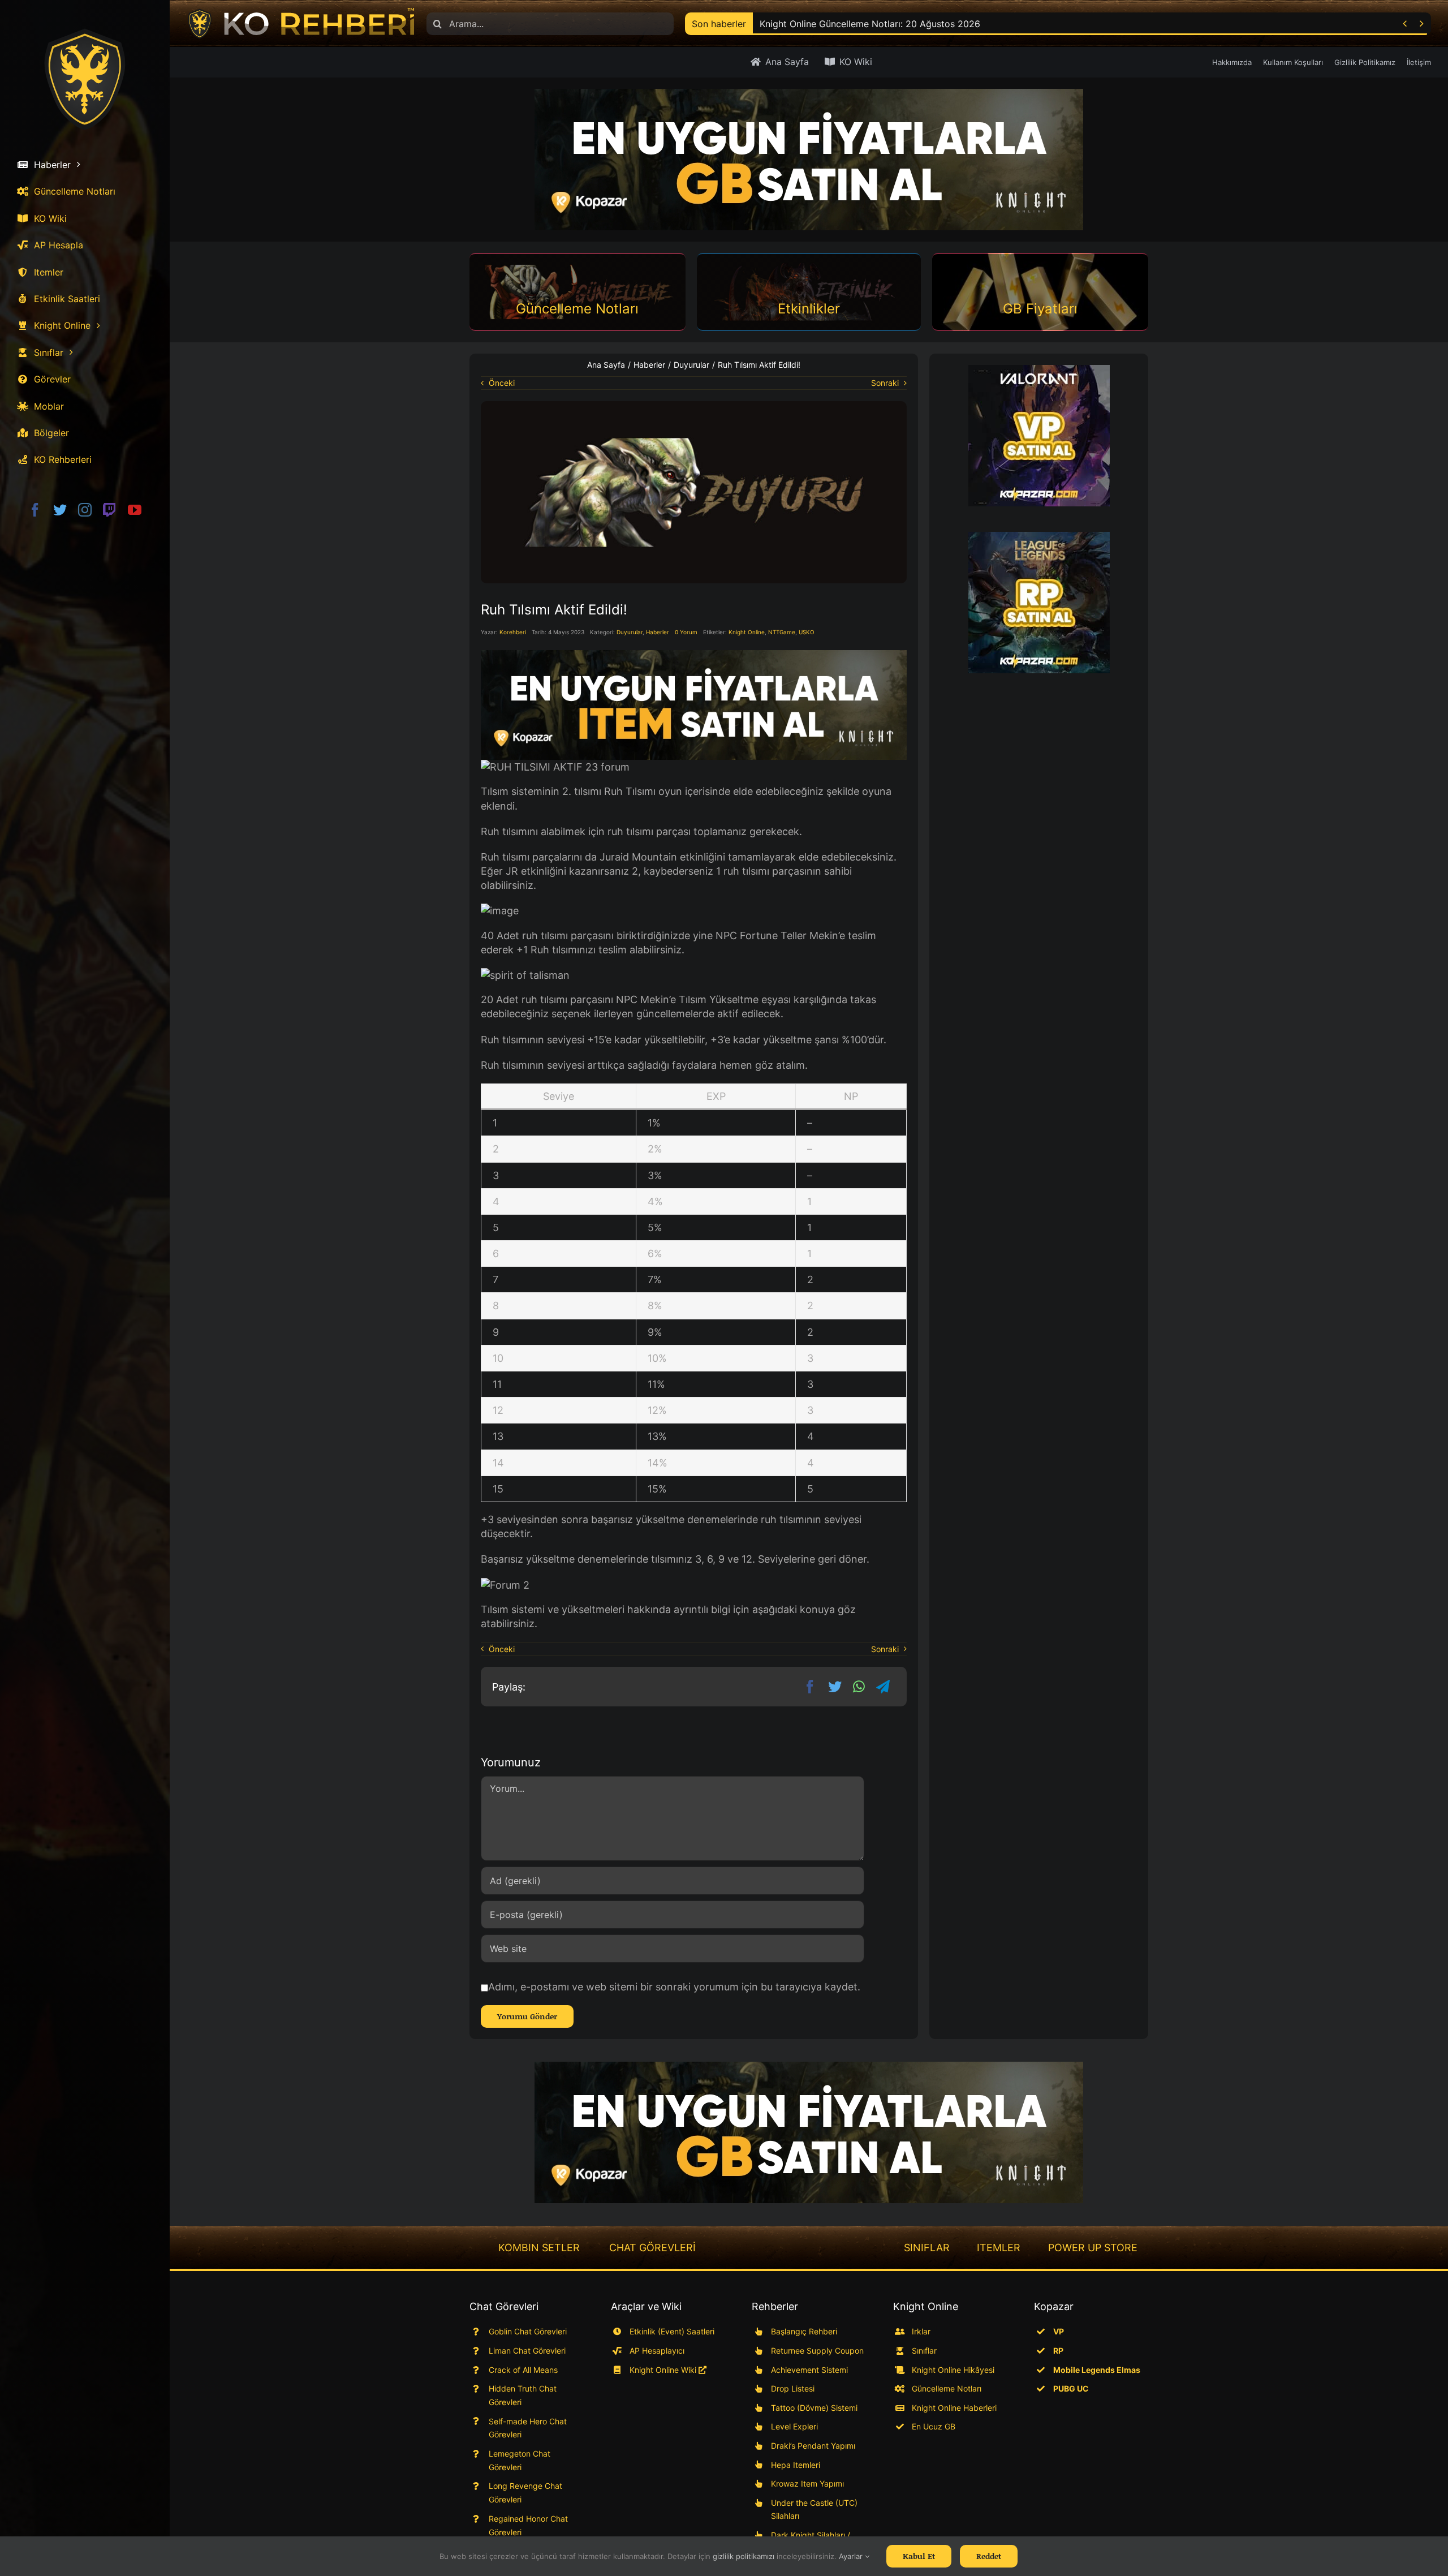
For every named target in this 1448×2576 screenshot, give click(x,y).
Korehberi (513, 632)
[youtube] (135, 510)
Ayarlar (852, 2556)
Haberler (658, 632)
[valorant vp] (1039, 436)
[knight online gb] (809, 160)
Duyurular (630, 632)
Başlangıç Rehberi (804, 2331)
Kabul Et (919, 2556)
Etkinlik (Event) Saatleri (672, 2331)
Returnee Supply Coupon (817, 2351)
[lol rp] (1039, 603)
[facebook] (35, 510)
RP (1058, 2351)
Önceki (502, 383)
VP (1059, 2331)
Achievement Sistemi (809, 2370)
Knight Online (747, 632)
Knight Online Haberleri (954, 2408)
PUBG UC (1071, 2388)
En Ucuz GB (934, 2426)
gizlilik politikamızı (744, 2556)
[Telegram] (883, 1687)
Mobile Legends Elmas (1097, 2370)
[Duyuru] (694, 406)
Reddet (989, 2556)
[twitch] (110, 510)
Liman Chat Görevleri (527, 2351)
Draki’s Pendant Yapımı (813, 2446)
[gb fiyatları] (809, 2132)
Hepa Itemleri (796, 2465)
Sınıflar (924, 2351)
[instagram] (85, 510)
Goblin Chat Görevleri (528, 2331)
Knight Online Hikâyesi (953, 2370)
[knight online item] (694, 705)
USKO (807, 632)
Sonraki (885, 383)
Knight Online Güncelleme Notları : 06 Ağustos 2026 (871, 24)
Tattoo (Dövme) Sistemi (814, 2408)
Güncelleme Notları (947, 2388)
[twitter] (60, 510)
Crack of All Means (523, 2370)
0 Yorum (686, 632)
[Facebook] (810, 1687)
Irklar (921, 2331)
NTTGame (782, 632)
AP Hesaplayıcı (657, 2351)
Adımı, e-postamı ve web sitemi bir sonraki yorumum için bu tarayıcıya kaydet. (674, 1987)
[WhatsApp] (859, 1687)
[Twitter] (835, 1687)
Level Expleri (794, 2426)
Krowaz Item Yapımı (807, 2483)
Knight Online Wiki (664, 2370)
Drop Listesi (793, 2388)
